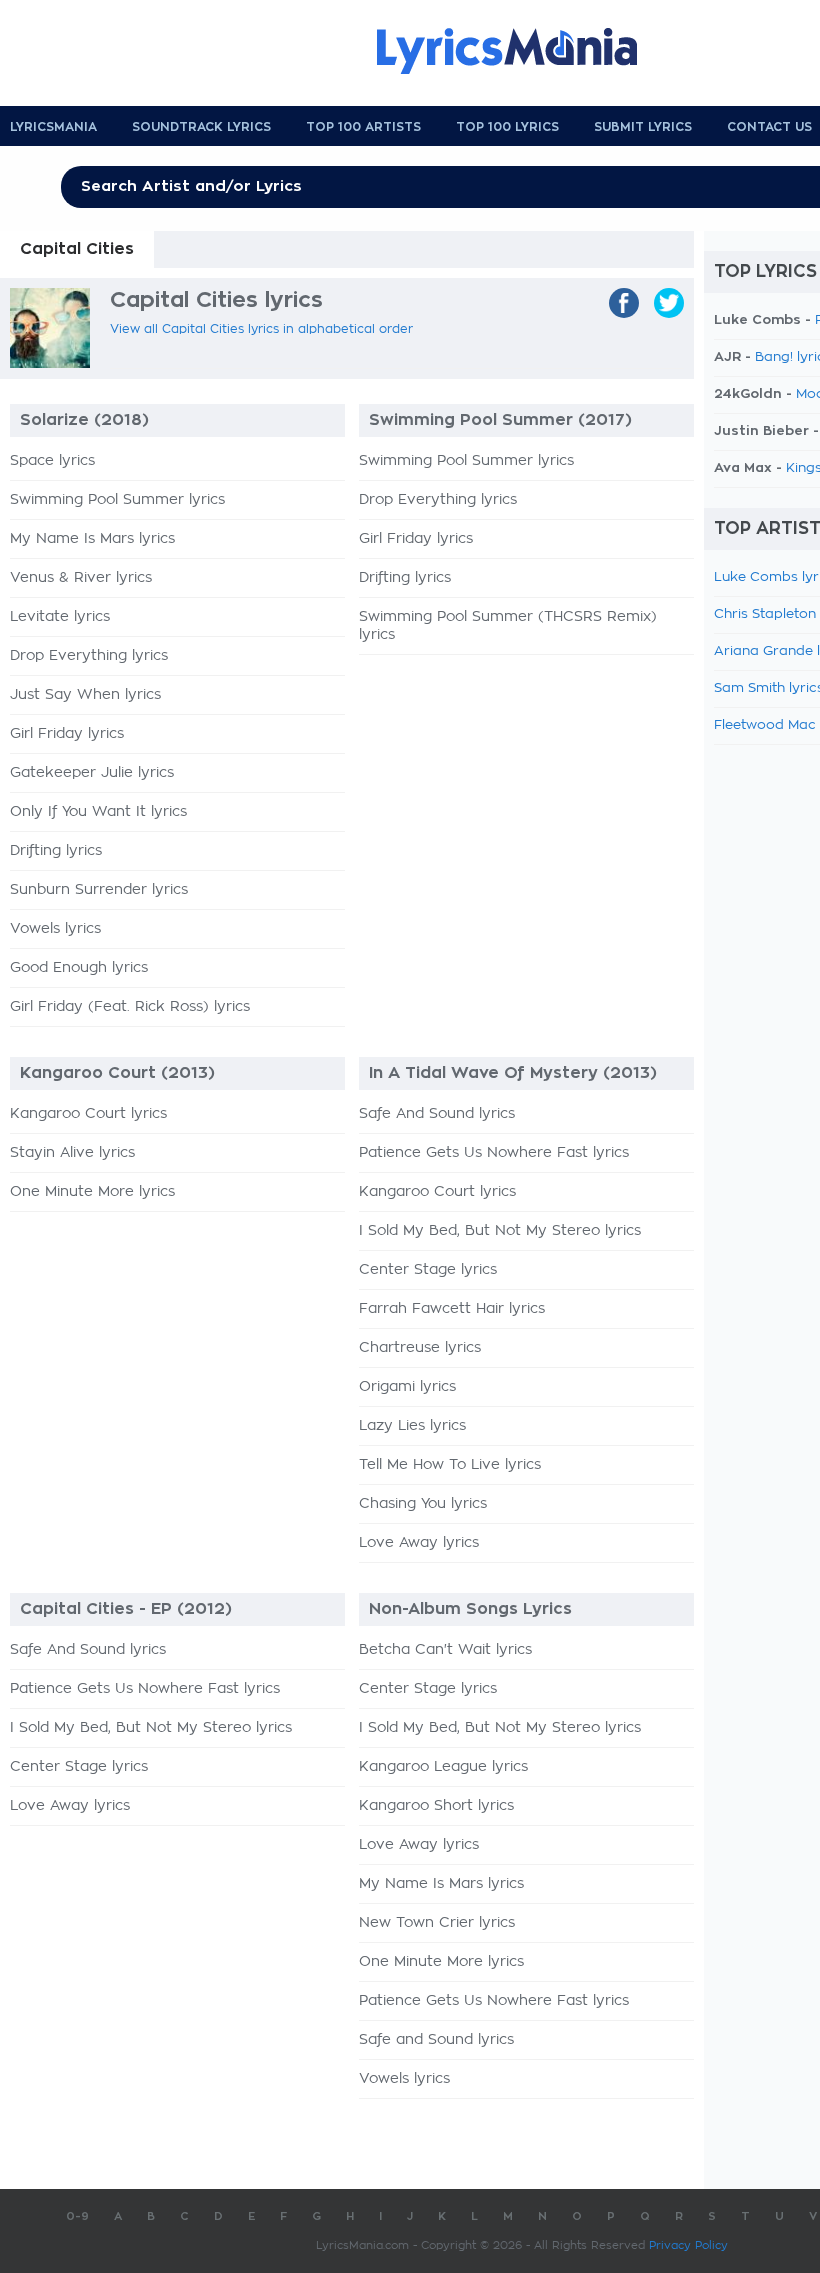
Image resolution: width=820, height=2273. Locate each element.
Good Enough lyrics (79, 968)
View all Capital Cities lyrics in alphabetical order (261, 329)
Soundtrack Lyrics (201, 127)
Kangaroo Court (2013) (117, 1073)
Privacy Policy (688, 2245)
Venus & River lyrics (81, 578)
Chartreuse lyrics (420, 1348)
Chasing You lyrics (423, 1504)
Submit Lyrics (643, 127)
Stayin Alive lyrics (72, 1153)
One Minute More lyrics (92, 1192)
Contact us (769, 127)
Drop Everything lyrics (89, 656)
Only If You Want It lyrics (98, 812)
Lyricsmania (53, 127)
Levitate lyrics (60, 617)
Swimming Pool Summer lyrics (117, 500)
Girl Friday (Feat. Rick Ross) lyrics (130, 1007)
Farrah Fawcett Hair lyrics (452, 1309)
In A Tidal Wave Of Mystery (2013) (513, 1073)
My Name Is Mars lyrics (92, 539)
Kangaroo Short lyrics (436, 1806)
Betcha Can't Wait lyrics (445, 1650)
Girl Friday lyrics (67, 734)
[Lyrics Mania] (522, 51)
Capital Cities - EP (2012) (126, 1609)
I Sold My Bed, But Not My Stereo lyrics (500, 1231)
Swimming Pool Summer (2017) (500, 420)
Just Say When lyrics (85, 695)
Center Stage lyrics (428, 1270)
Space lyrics (52, 461)
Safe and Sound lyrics (436, 2040)
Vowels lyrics (55, 929)
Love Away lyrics (419, 1543)
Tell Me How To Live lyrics (450, 1465)
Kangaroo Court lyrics (88, 1114)
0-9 (77, 2216)
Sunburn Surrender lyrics (99, 890)
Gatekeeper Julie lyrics (92, 773)
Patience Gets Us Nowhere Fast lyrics (494, 1153)
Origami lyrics (407, 1387)
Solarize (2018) (84, 420)
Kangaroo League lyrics (443, 1767)
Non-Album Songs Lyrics (470, 1609)
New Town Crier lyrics (437, 1923)
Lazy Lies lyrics (412, 1426)
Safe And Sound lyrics (437, 1114)
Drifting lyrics (56, 851)
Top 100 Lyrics (507, 127)
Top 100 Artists (363, 127)
